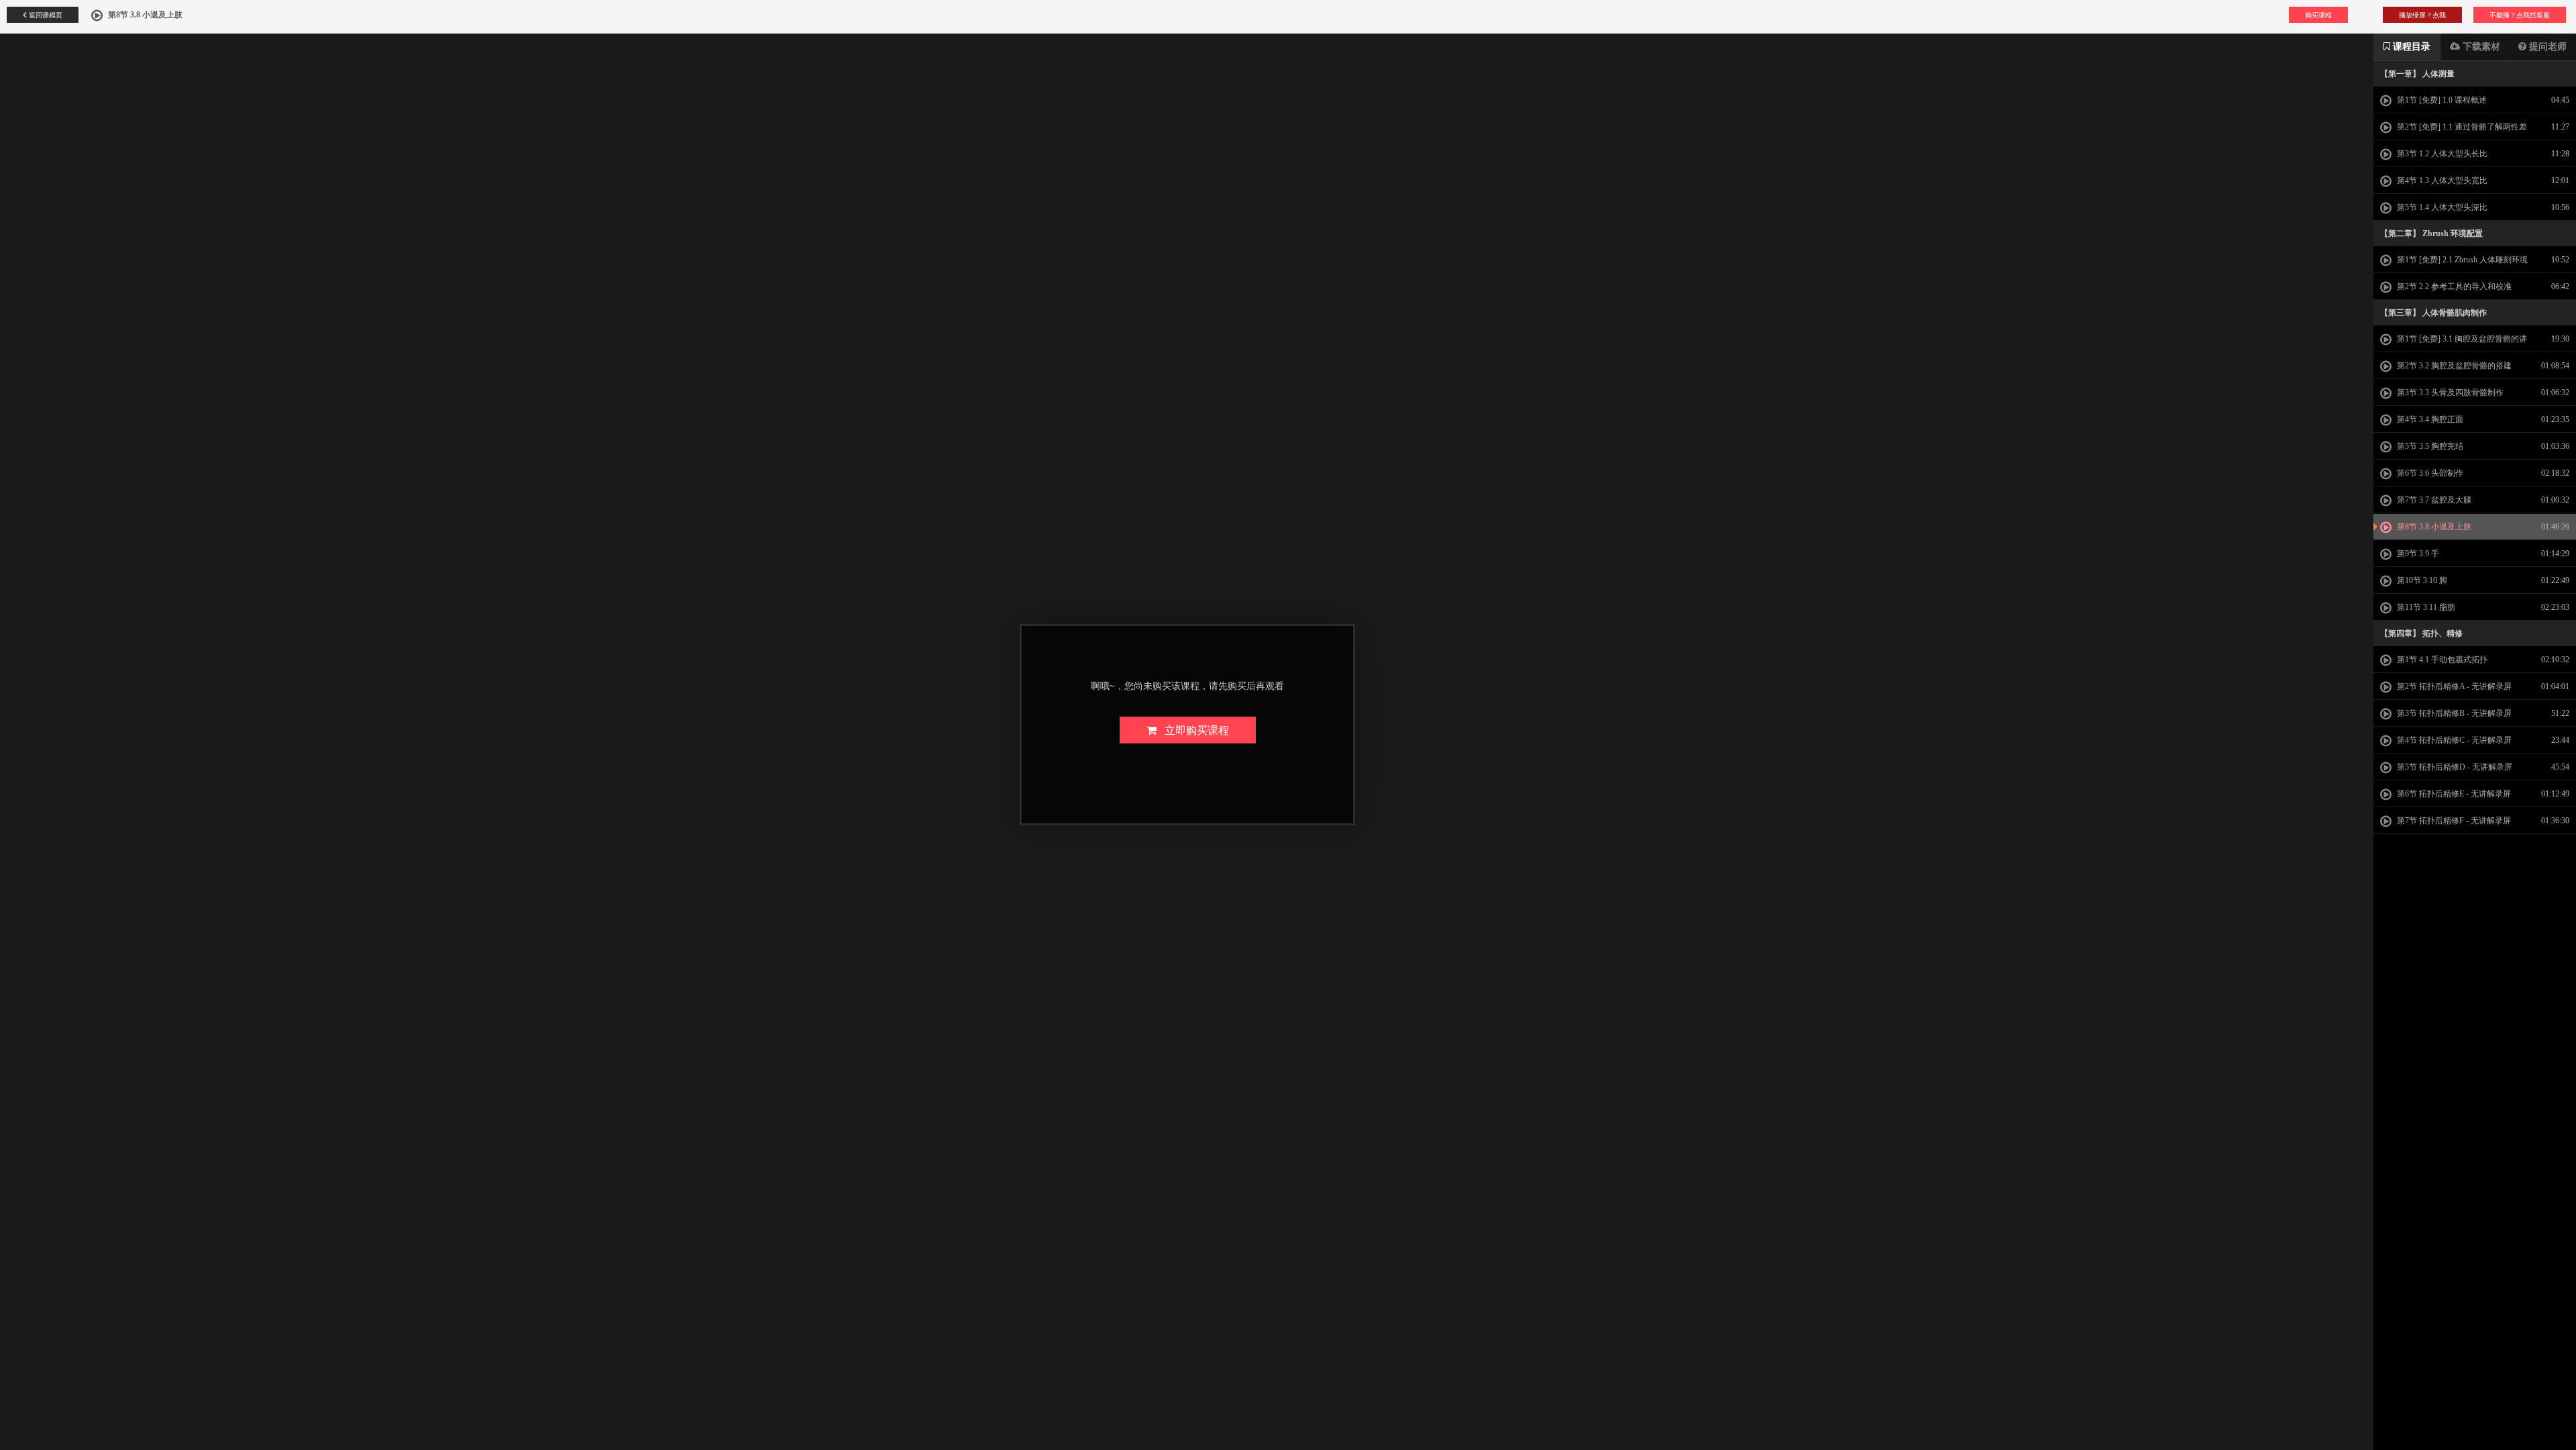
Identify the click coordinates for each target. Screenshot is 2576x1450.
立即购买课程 (1193, 730)
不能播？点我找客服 (2520, 15)
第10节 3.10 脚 (2421, 580)
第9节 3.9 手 (2417, 554)
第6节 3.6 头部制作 (2429, 473)
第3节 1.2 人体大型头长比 (2441, 154)
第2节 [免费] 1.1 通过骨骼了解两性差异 (2454, 131)
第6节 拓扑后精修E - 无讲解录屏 (2453, 794)
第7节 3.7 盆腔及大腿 (2433, 500)
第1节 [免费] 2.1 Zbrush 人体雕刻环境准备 (2454, 264)
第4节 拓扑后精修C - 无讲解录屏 (2453, 740)
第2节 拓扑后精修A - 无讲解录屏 (2453, 686)
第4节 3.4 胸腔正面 (2429, 419)
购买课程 (2318, 15)
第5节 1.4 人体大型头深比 (2441, 207)
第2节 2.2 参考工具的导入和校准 (2453, 287)
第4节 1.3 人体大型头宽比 (2441, 180)
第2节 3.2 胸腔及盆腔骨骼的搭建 (2453, 366)
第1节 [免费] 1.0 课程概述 (2441, 100)
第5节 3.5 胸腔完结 (2429, 446)
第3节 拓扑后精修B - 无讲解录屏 (2453, 713)
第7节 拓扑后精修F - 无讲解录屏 (2453, 821)
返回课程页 (45, 15)
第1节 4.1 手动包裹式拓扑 (2441, 660)
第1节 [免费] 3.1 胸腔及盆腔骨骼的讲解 (2454, 343)
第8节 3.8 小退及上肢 (2433, 527)
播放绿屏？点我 (2422, 15)
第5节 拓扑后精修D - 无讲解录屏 (2454, 767)
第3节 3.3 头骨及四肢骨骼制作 (2449, 393)
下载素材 (2480, 47)
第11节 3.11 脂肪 (2425, 607)
